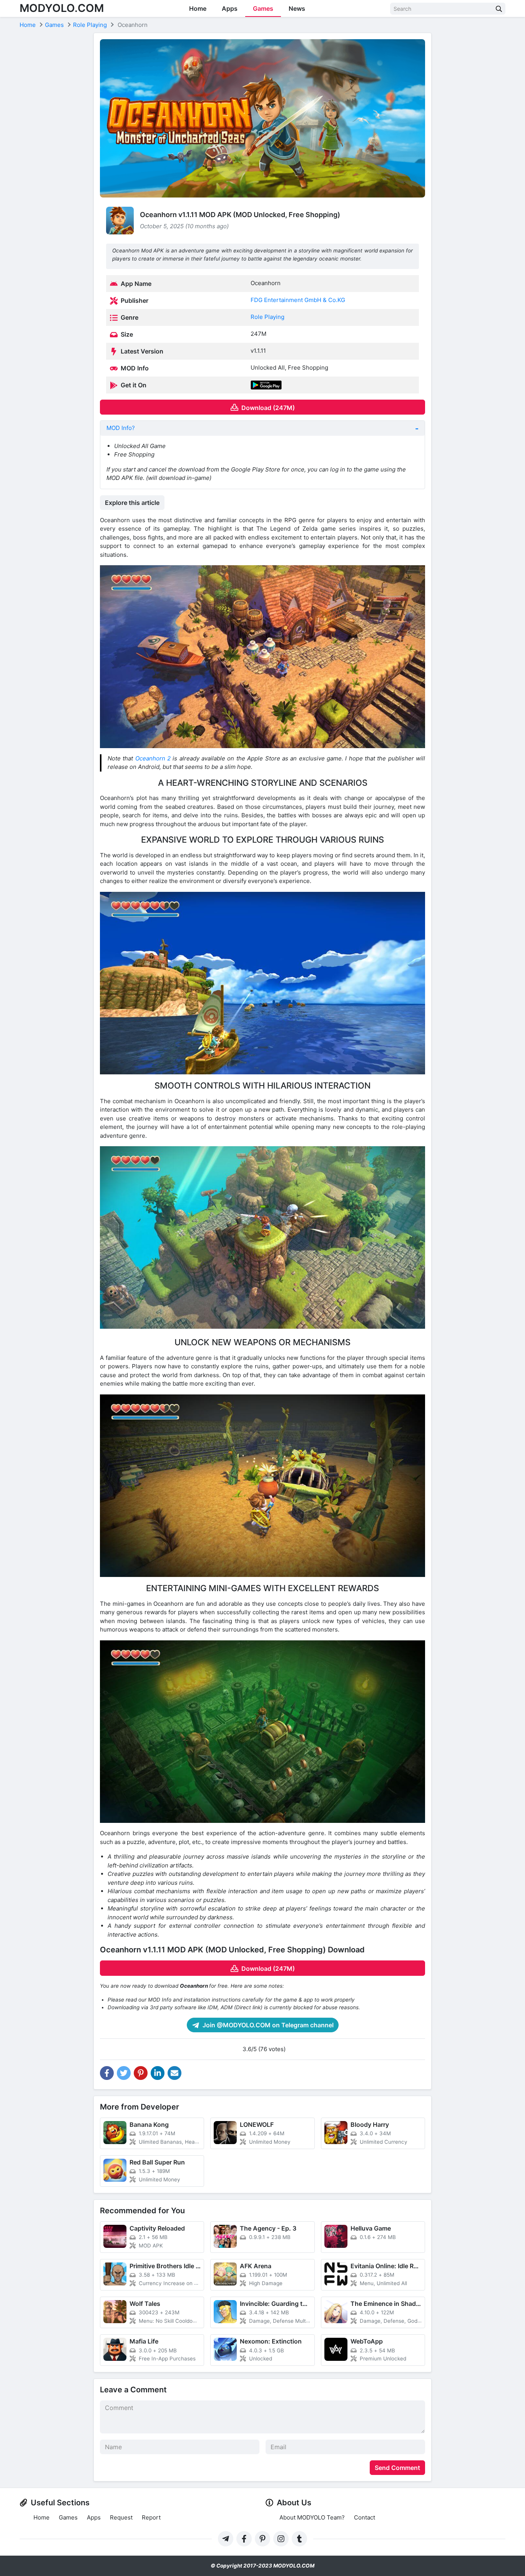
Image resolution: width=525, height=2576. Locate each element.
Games (263, 8)
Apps (230, 8)
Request (121, 2517)
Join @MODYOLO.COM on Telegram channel (267, 2025)
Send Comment (397, 2468)
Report (151, 2517)
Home (198, 8)
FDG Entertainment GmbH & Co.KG (298, 300)
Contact (365, 2517)
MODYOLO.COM (62, 8)
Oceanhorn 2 (153, 758)
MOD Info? (121, 428)
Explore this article (132, 503)
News (297, 8)
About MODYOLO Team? (312, 2517)
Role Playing (267, 317)
